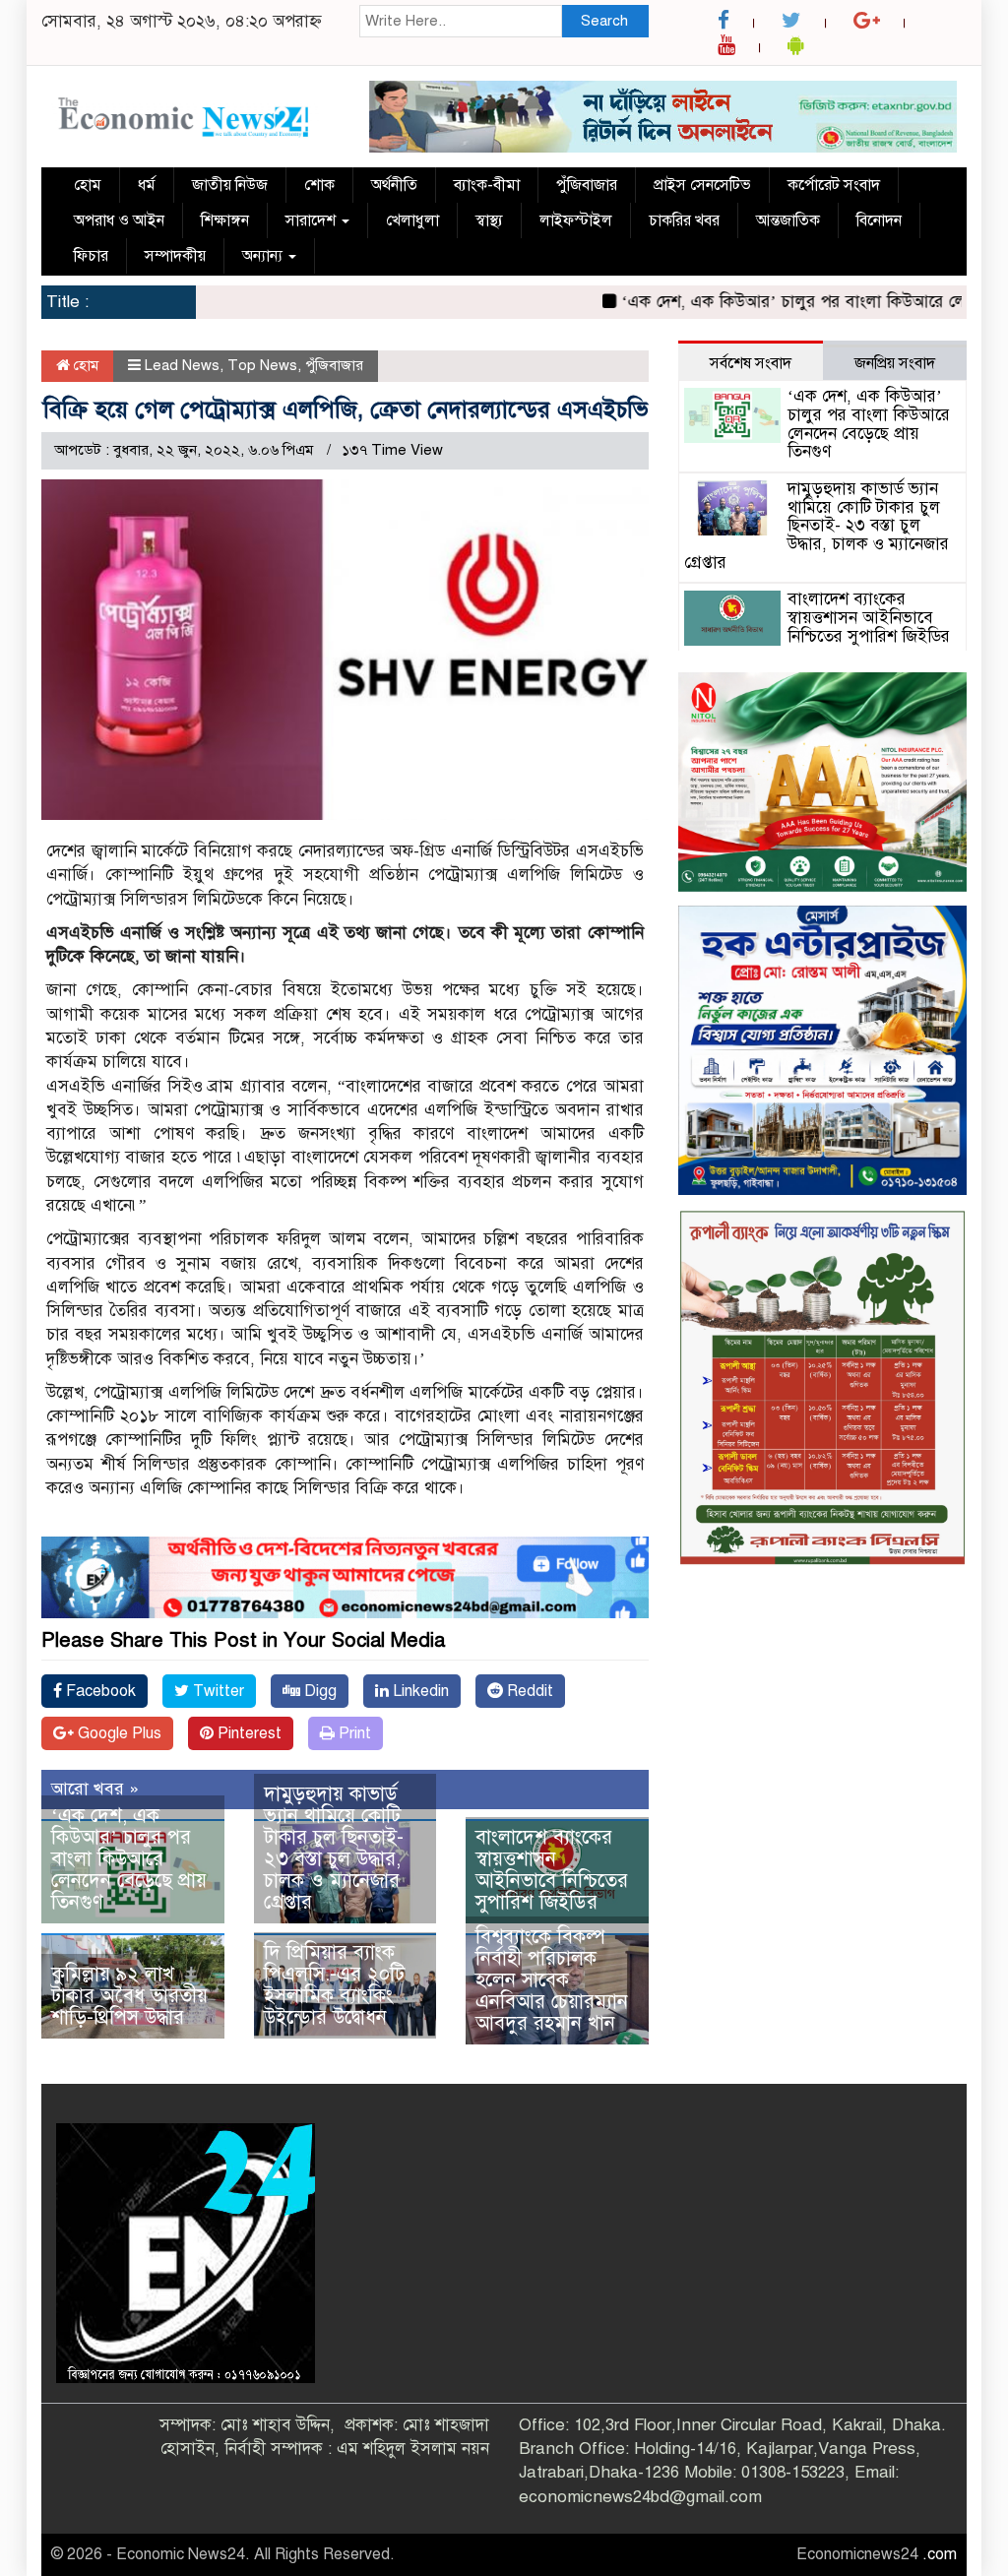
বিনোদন (879, 220)
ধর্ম (147, 185)
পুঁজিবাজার (587, 185)
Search (604, 21)
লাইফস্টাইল (576, 220)
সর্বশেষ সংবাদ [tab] (751, 363)
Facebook (99, 1691)
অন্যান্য (264, 256)
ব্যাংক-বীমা (487, 185)
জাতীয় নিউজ (230, 185)
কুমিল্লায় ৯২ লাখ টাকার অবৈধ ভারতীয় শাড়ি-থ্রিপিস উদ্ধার (129, 1996)
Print (353, 1733)
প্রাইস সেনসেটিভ (702, 185)
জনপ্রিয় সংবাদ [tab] (895, 363)
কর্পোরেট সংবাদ (834, 185)
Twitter (217, 1691)
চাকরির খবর (684, 220)
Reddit (528, 1691)
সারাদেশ (313, 220)
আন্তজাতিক (788, 220)
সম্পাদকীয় (175, 256)
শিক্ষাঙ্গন (225, 220)
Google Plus (118, 1733)
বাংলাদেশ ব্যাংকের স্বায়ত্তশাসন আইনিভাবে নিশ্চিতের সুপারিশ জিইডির (552, 1870)
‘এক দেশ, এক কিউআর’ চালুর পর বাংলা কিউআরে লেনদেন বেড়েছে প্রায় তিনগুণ (129, 1859)
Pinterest (248, 1733)
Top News (262, 365)
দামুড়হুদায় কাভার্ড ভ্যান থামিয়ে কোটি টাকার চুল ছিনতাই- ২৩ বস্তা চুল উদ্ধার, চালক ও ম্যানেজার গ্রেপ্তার (334, 1848)
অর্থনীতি (394, 185)
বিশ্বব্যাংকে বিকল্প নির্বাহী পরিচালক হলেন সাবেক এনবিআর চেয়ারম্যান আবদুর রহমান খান (552, 1980)
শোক (319, 185)
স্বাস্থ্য (489, 220)
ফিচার (91, 256)
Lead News (182, 365)
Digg (318, 1691)
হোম (88, 185)
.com (940, 2554)
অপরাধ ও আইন (119, 220)
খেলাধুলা (412, 220)
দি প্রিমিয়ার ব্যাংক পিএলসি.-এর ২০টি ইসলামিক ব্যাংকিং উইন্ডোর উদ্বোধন (334, 1985)
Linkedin (419, 1691)
